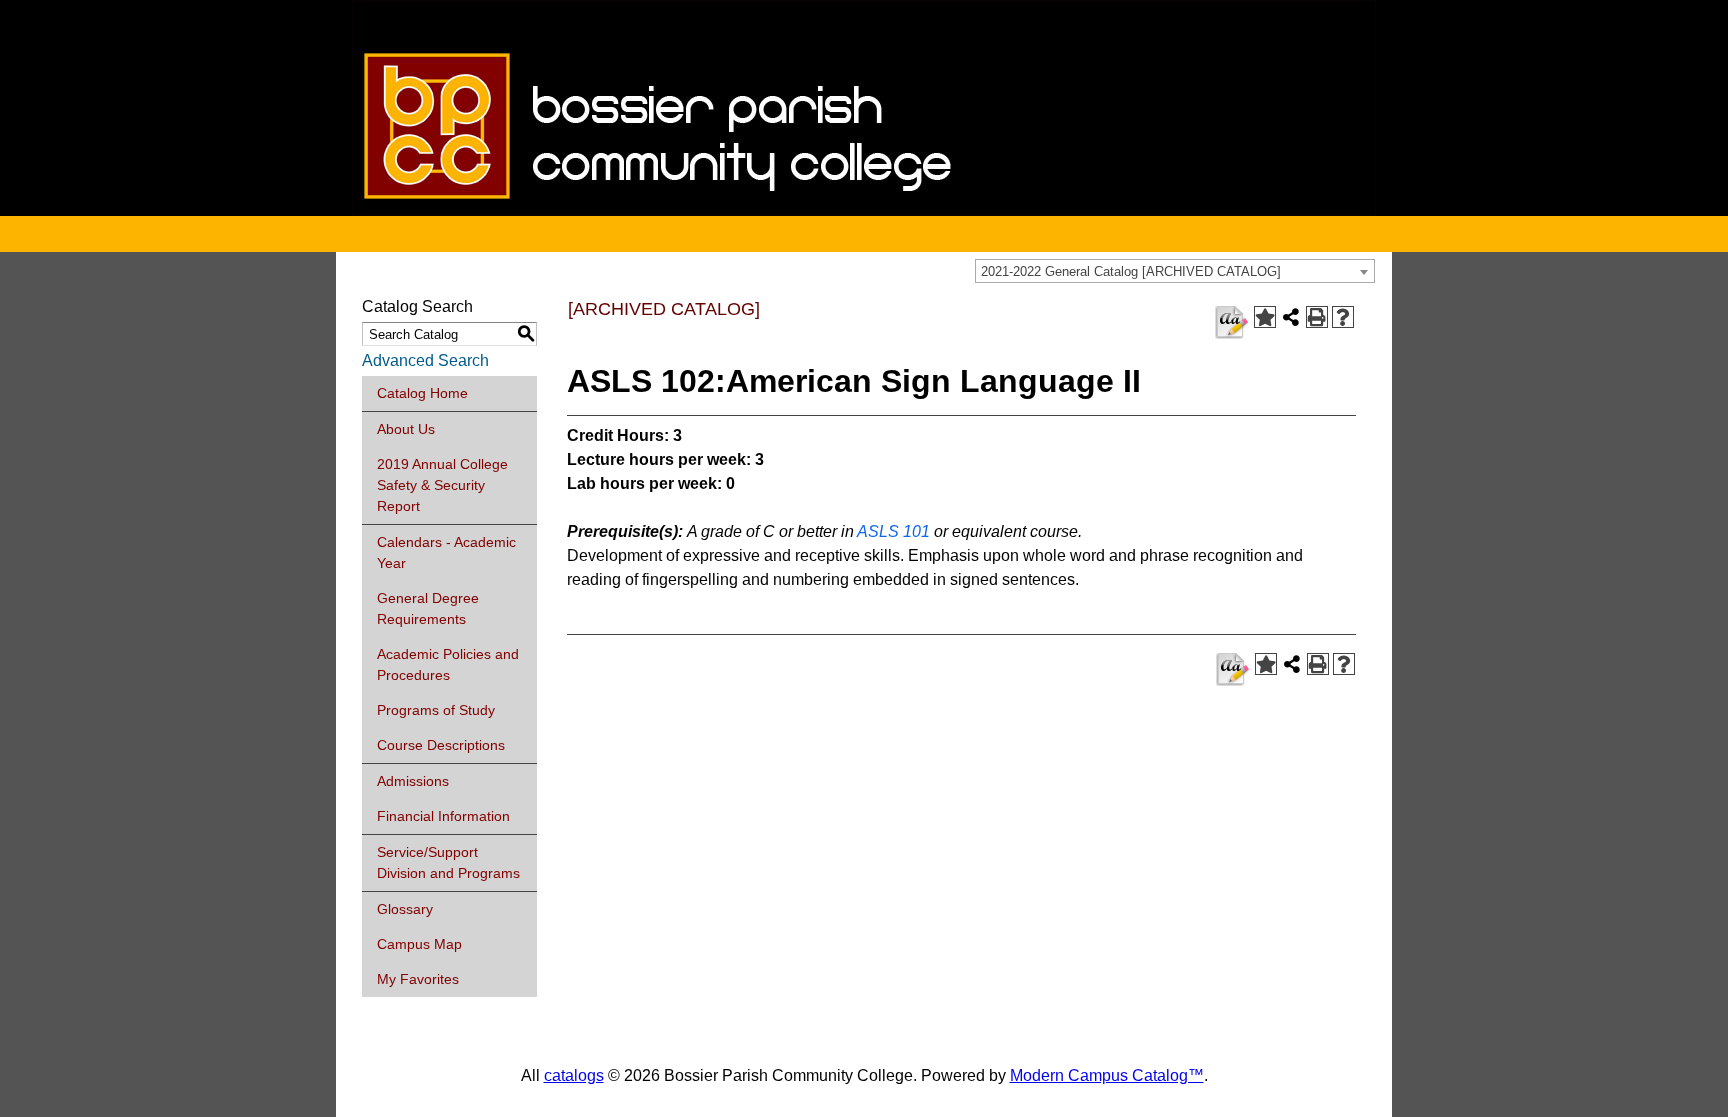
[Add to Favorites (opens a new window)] (1265, 317)
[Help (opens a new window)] (1343, 317)
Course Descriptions (441, 745)
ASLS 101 (893, 531)
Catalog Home (422, 393)
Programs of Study (436, 710)
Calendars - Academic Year (446, 552)
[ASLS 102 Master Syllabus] (1231, 322)
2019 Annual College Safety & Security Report (442, 485)
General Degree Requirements (428, 608)
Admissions (413, 781)
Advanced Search (425, 360)
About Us (406, 429)
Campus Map (419, 944)
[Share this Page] (1291, 317)
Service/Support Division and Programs (448, 862)
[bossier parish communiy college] (864, 210)
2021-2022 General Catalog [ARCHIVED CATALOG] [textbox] (1131, 271)
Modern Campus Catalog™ (1107, 1075)
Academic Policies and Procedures (448, 664)
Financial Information (443, 816)
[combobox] (1175, 271)
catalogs (574, 1075)
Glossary (405, 909)
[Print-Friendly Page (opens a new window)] (1317, 317)
